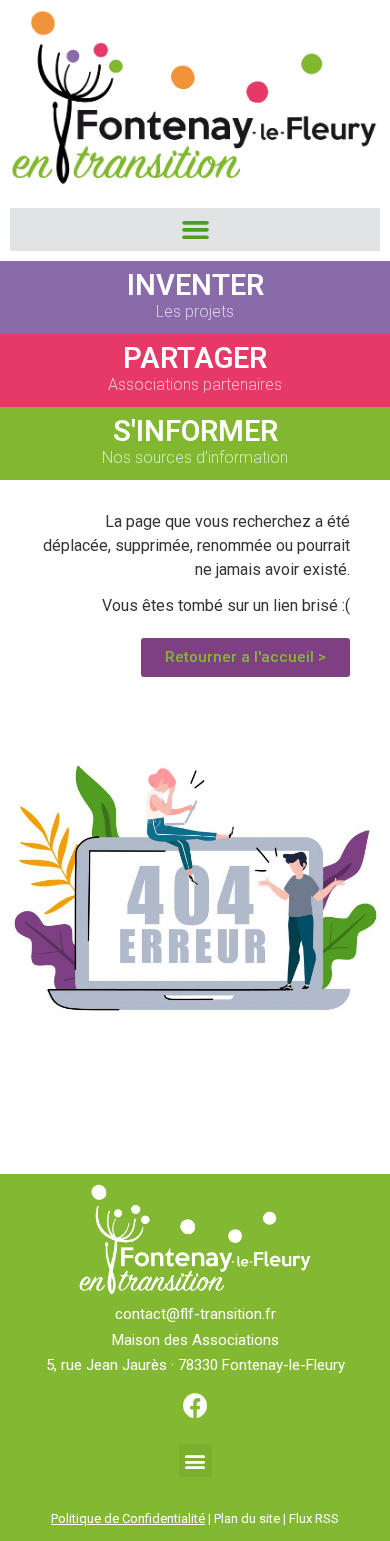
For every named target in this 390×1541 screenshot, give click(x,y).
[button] (195, 230)
